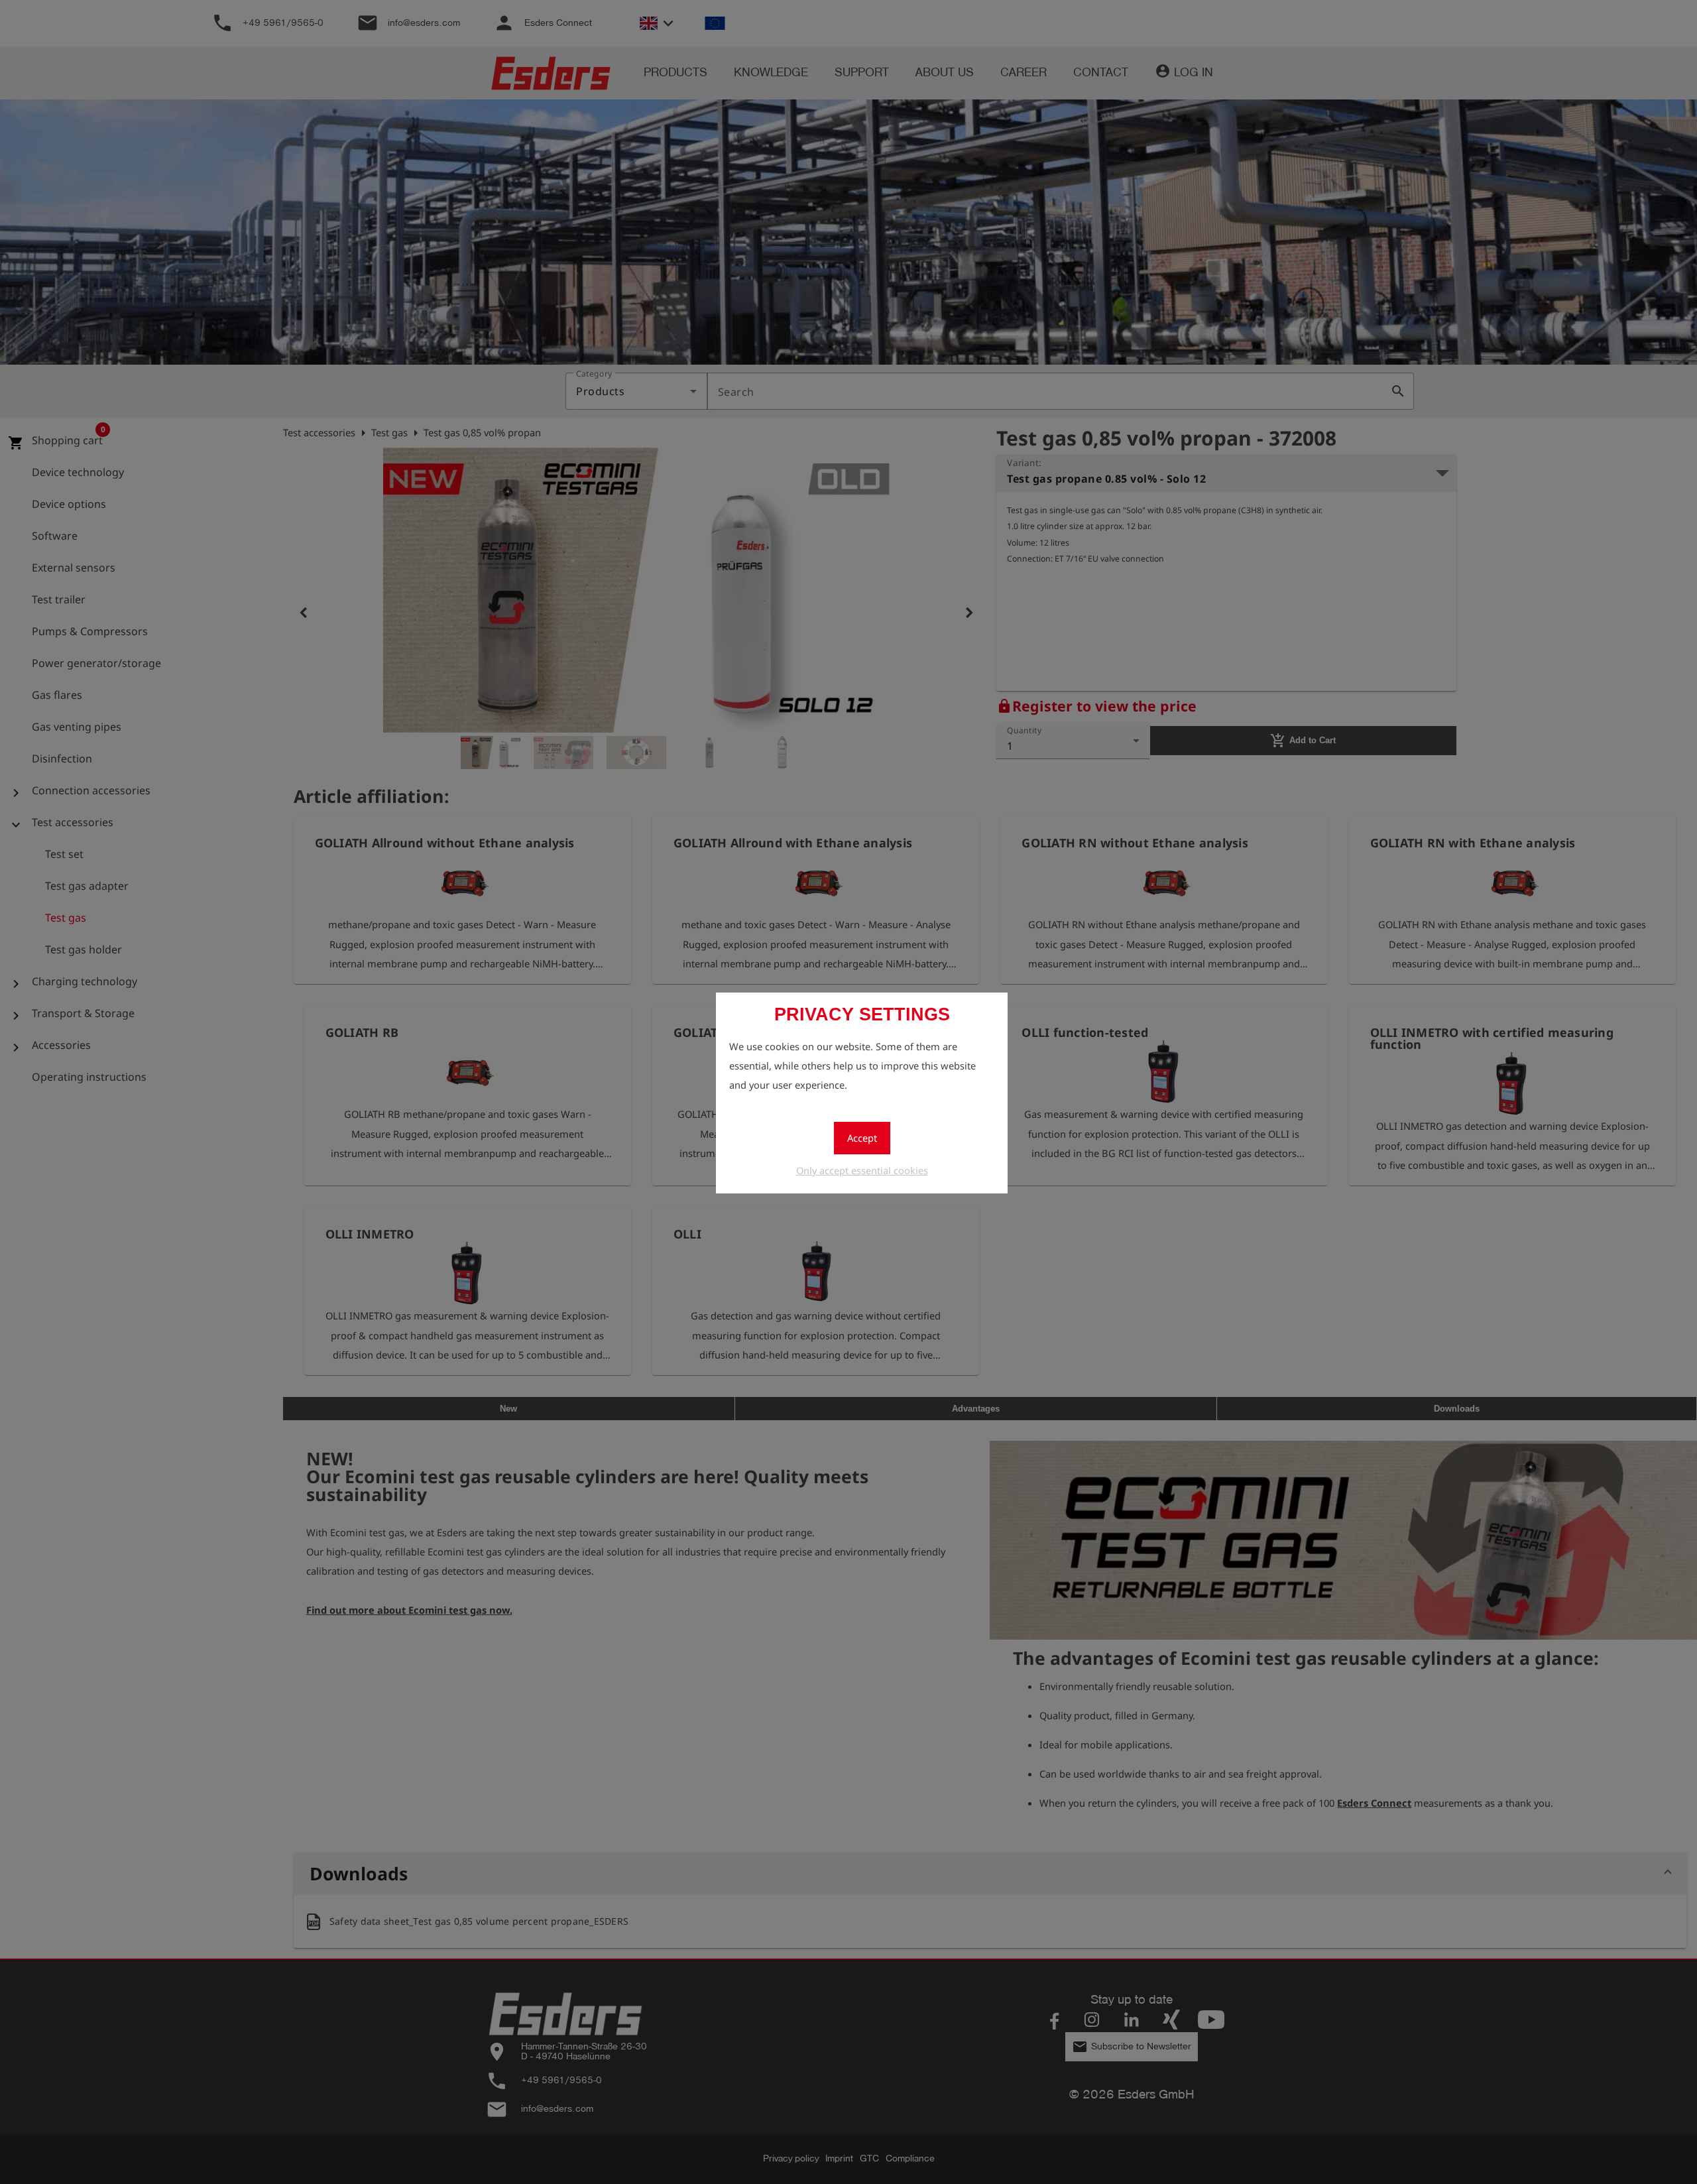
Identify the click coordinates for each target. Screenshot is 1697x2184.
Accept (862, 1138)
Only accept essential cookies (862, 1170)
